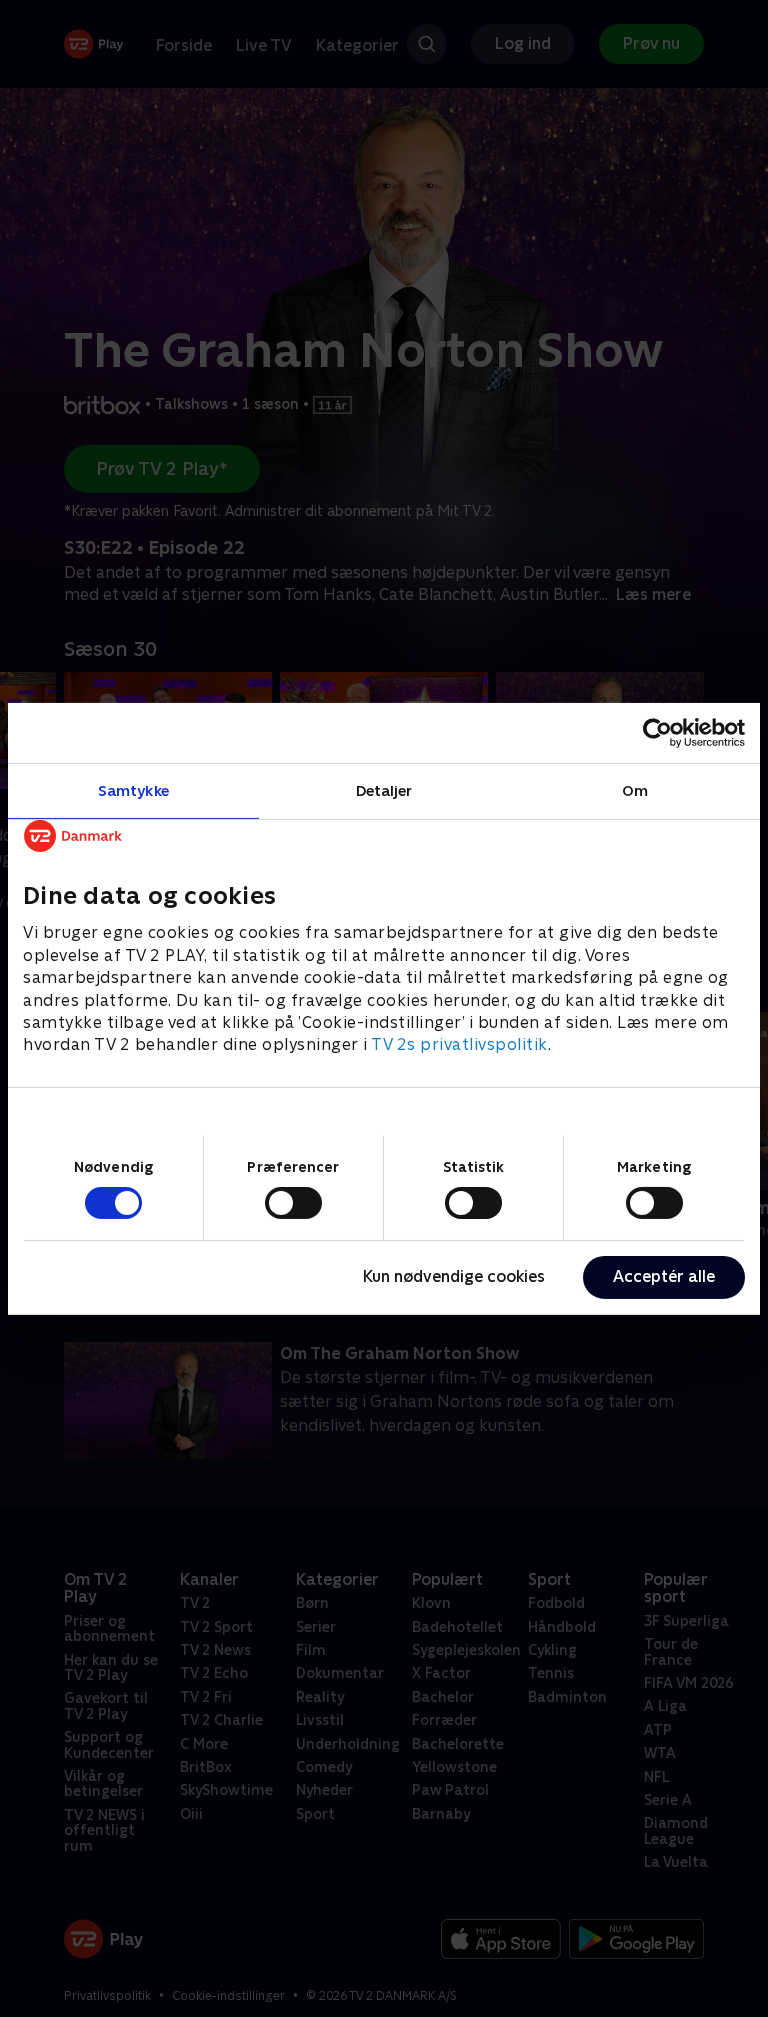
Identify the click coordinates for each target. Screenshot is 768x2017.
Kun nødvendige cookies (454, 1276)
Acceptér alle (664, 1276)
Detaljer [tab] (384, 789)
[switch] (293, 1203)
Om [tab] (635, 789)
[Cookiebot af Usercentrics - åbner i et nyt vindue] (657, 732)
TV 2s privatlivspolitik (459, 1044)
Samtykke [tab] (133, 789)
